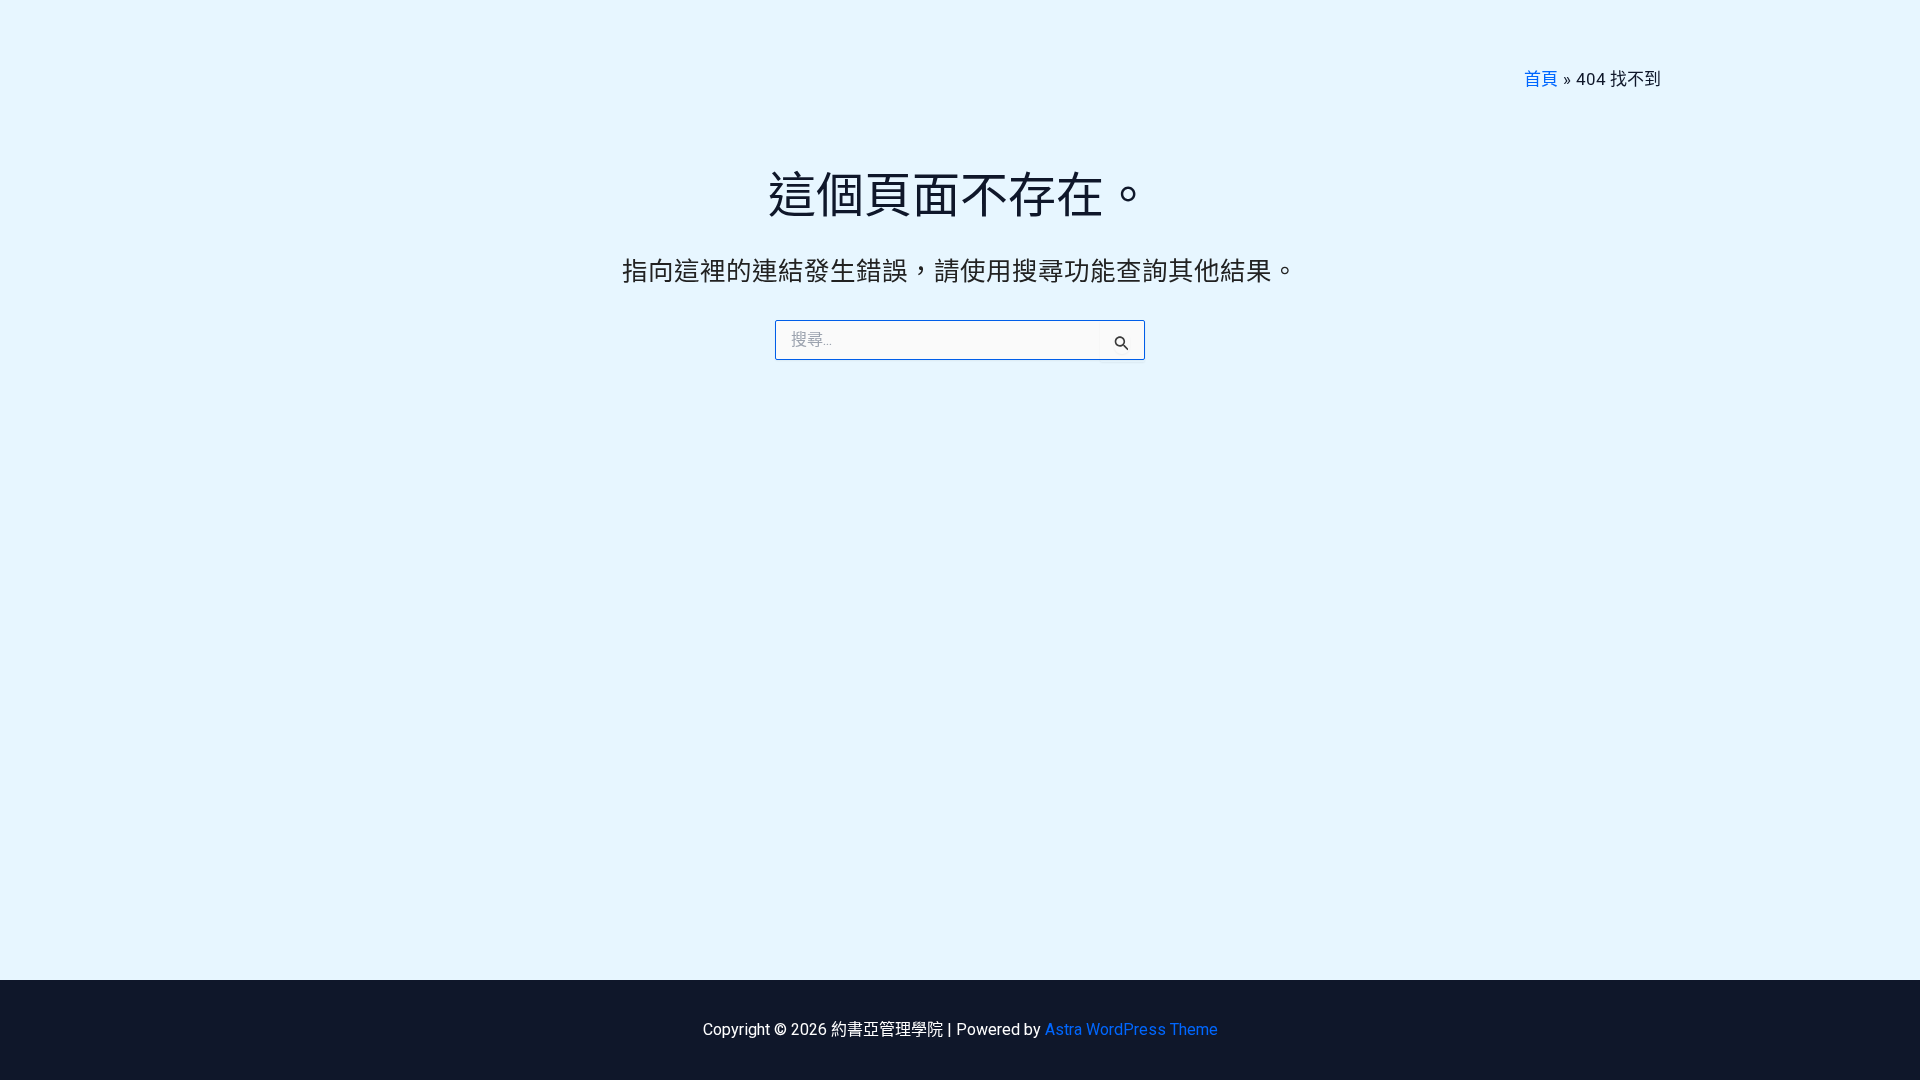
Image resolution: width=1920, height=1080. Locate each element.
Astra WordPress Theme (1131, 1029)
